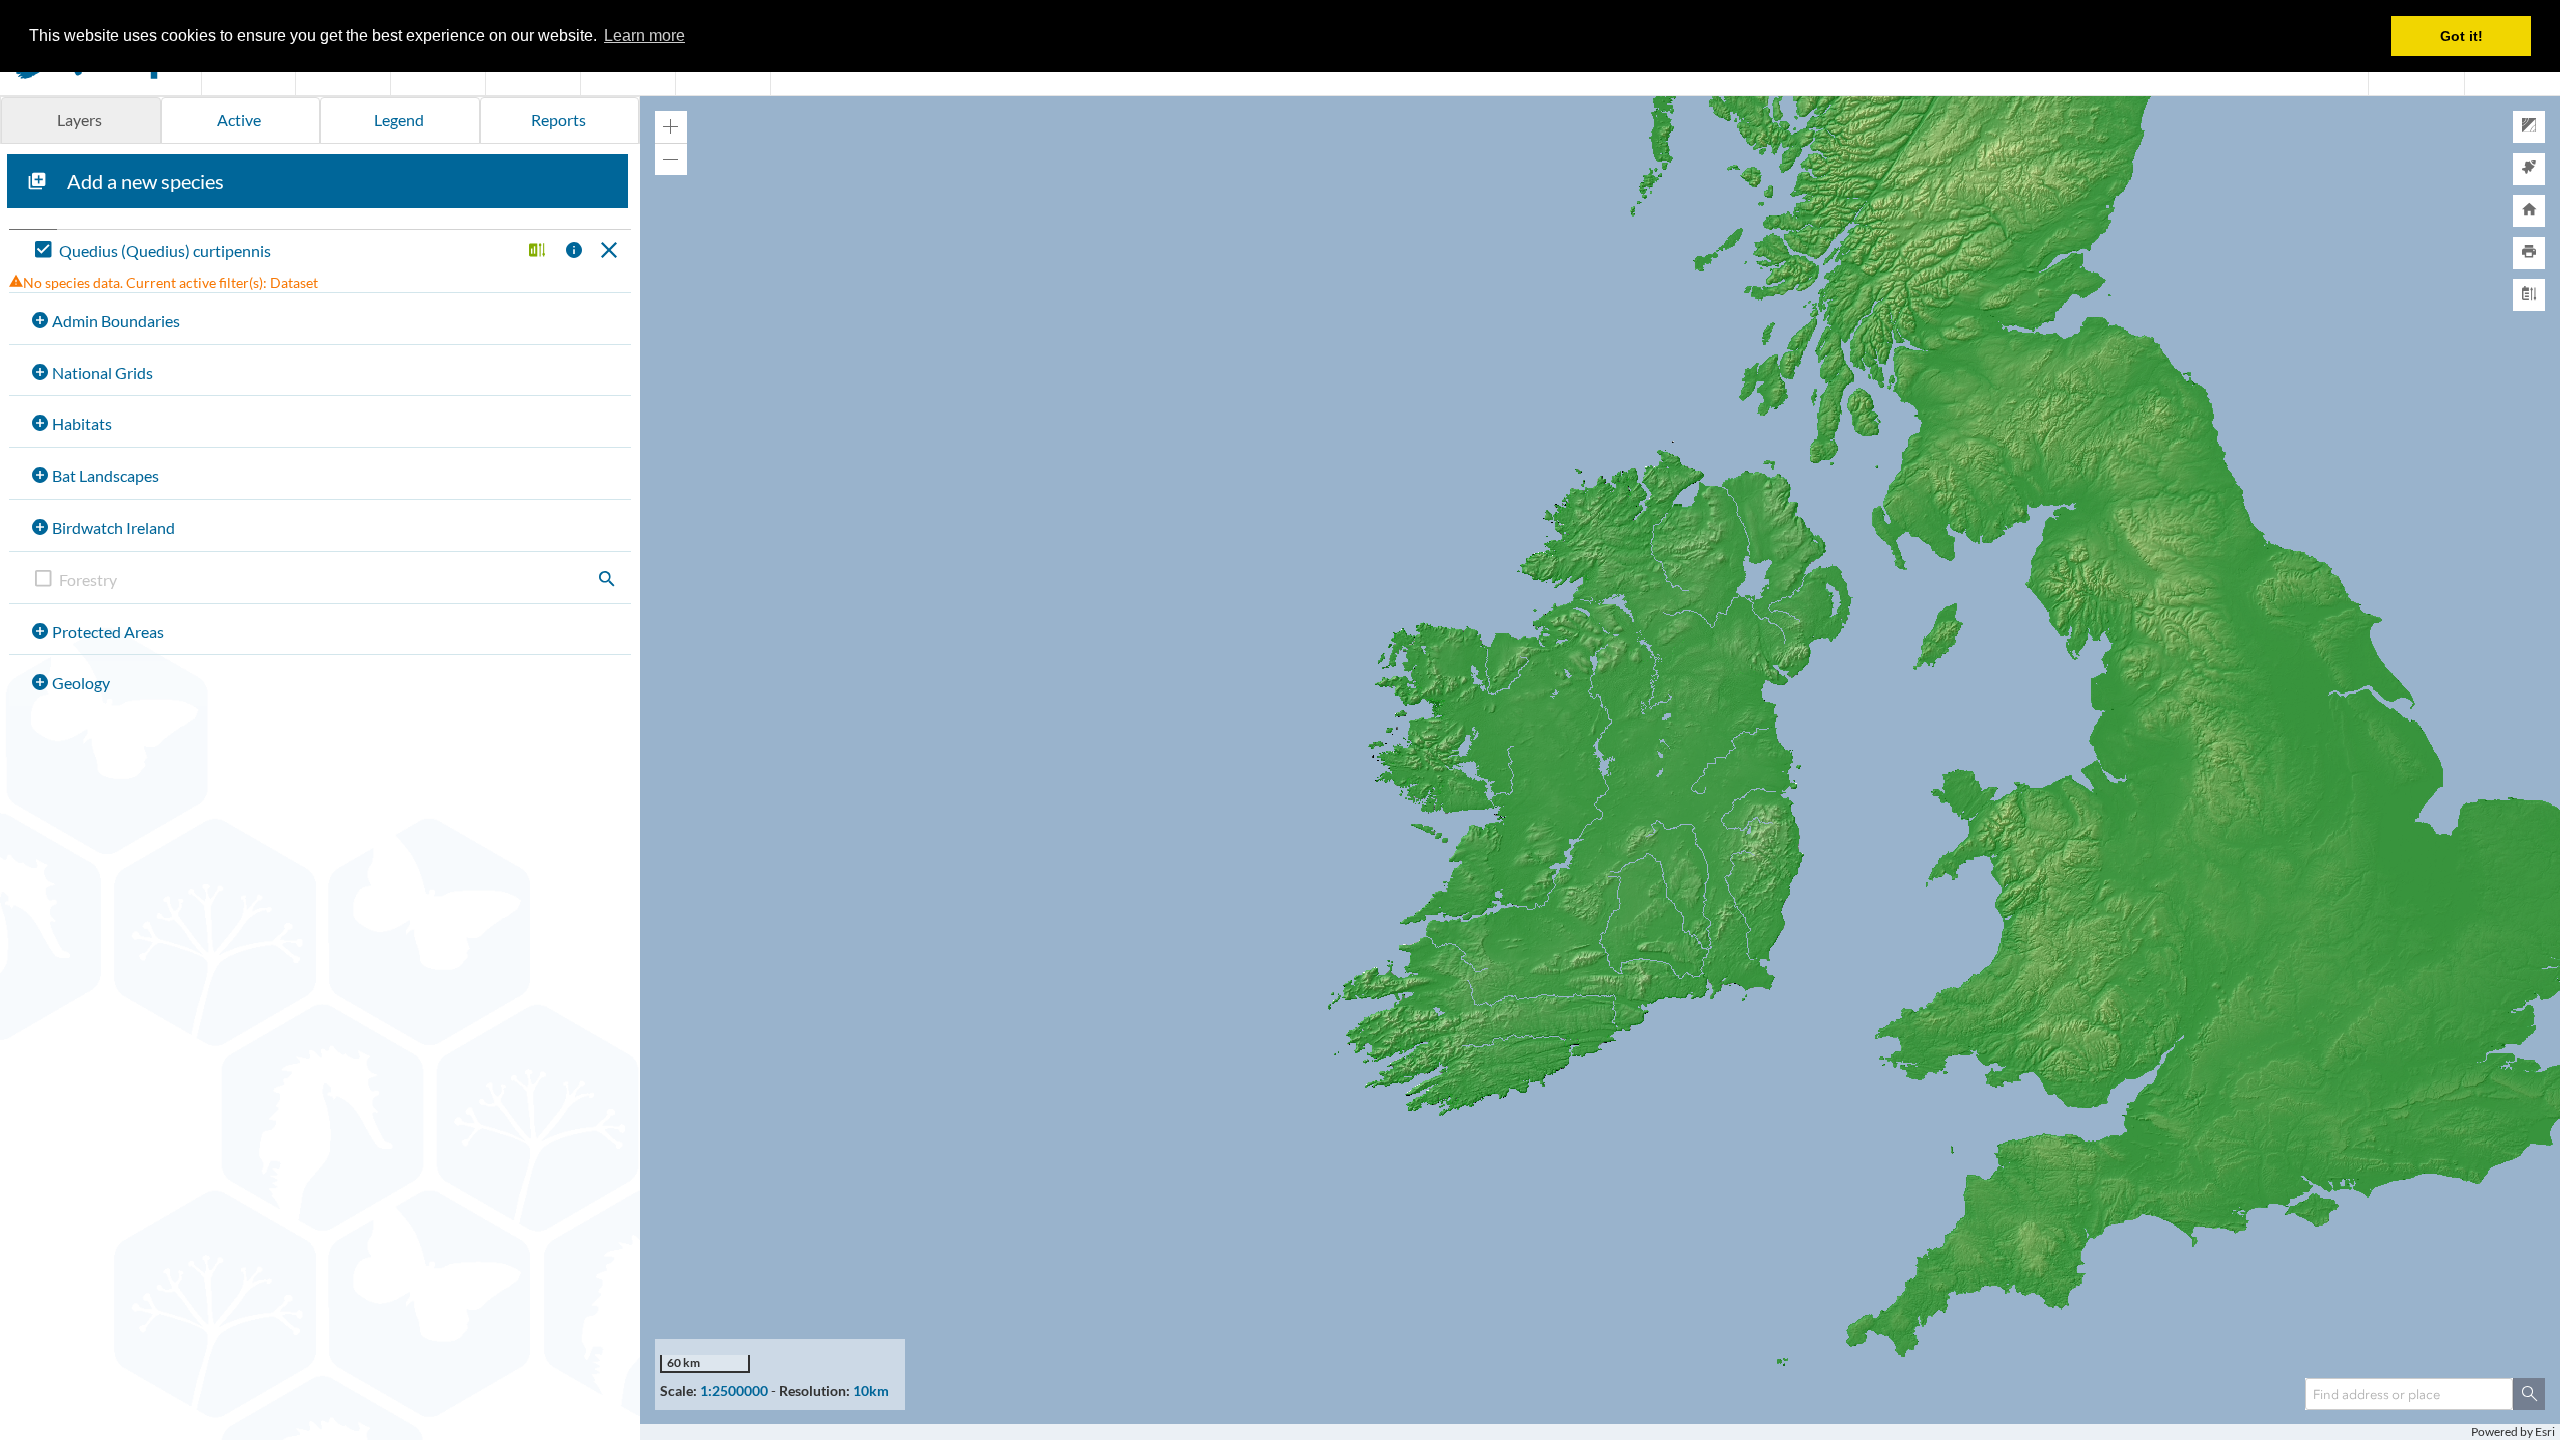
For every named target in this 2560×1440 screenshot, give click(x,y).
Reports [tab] (558, 119)
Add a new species (145, 181)
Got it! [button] (2461, 36)
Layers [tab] (79, 119)
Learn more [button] (644, 35)
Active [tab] (239, 119)
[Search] (2529, 1394)
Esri (2545, 1431)
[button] (534, 251)
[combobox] (2409, 1394)
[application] (1600, 768)
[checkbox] (273, 251)
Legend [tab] (399, 119)
